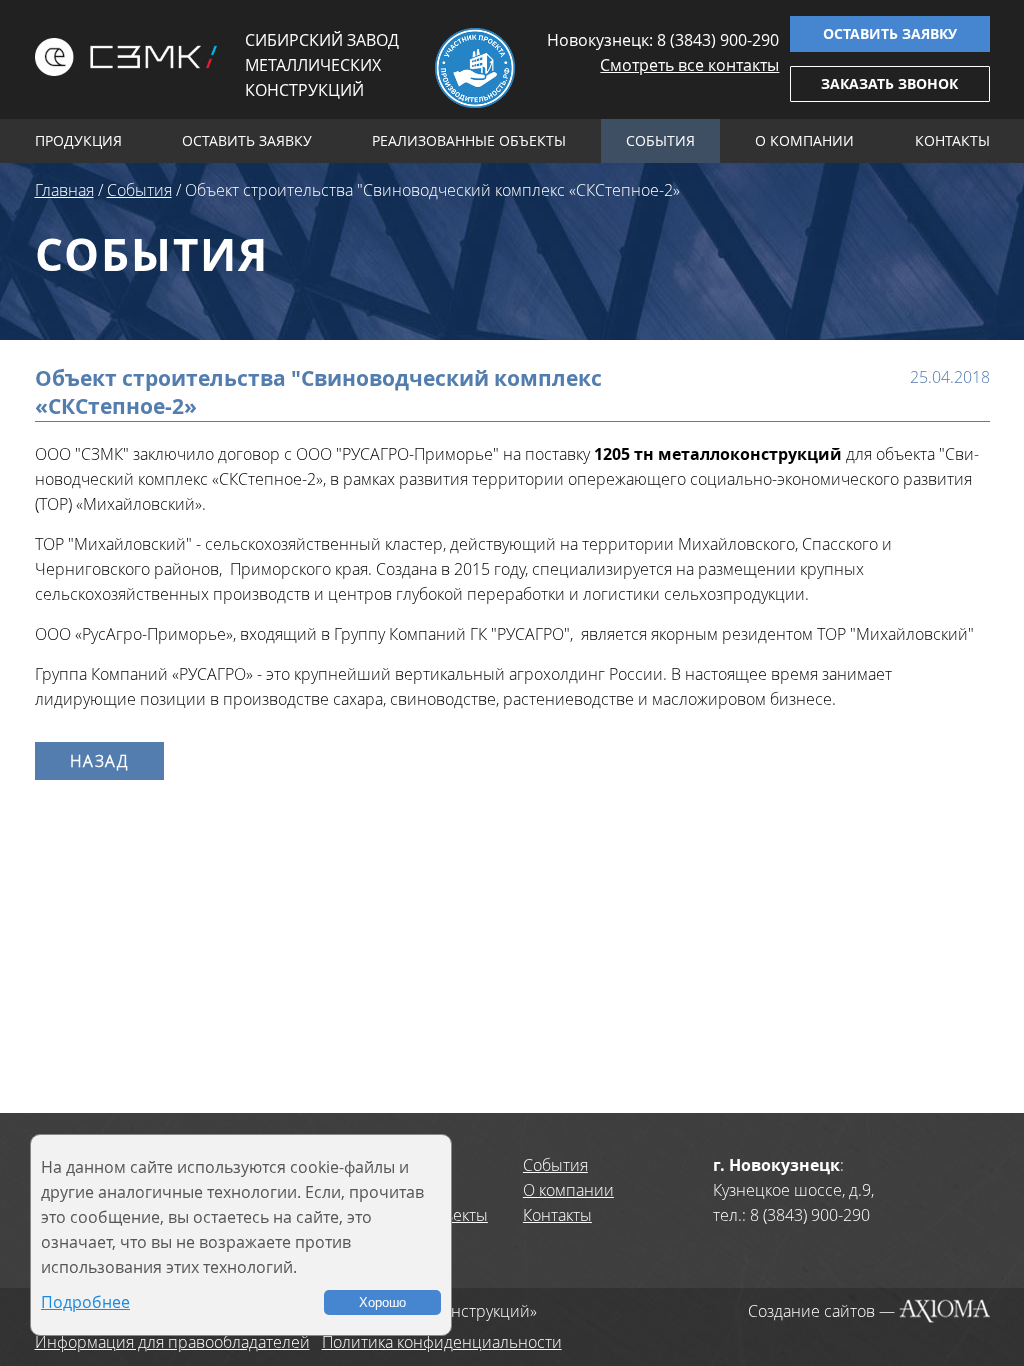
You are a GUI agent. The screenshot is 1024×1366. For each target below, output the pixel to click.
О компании (804, 140)
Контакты (952, 140)
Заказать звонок (889, 83)
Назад (99, 761)
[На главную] (126, 57)
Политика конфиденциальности (442, 1342)
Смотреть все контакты (689, 65)
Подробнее (85, 1302)
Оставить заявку (890, 33)
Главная (64, 190)
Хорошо (382, 1302)
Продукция (78, 140)
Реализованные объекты (469, 140)
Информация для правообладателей (172, 1342)
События (660, 140)
